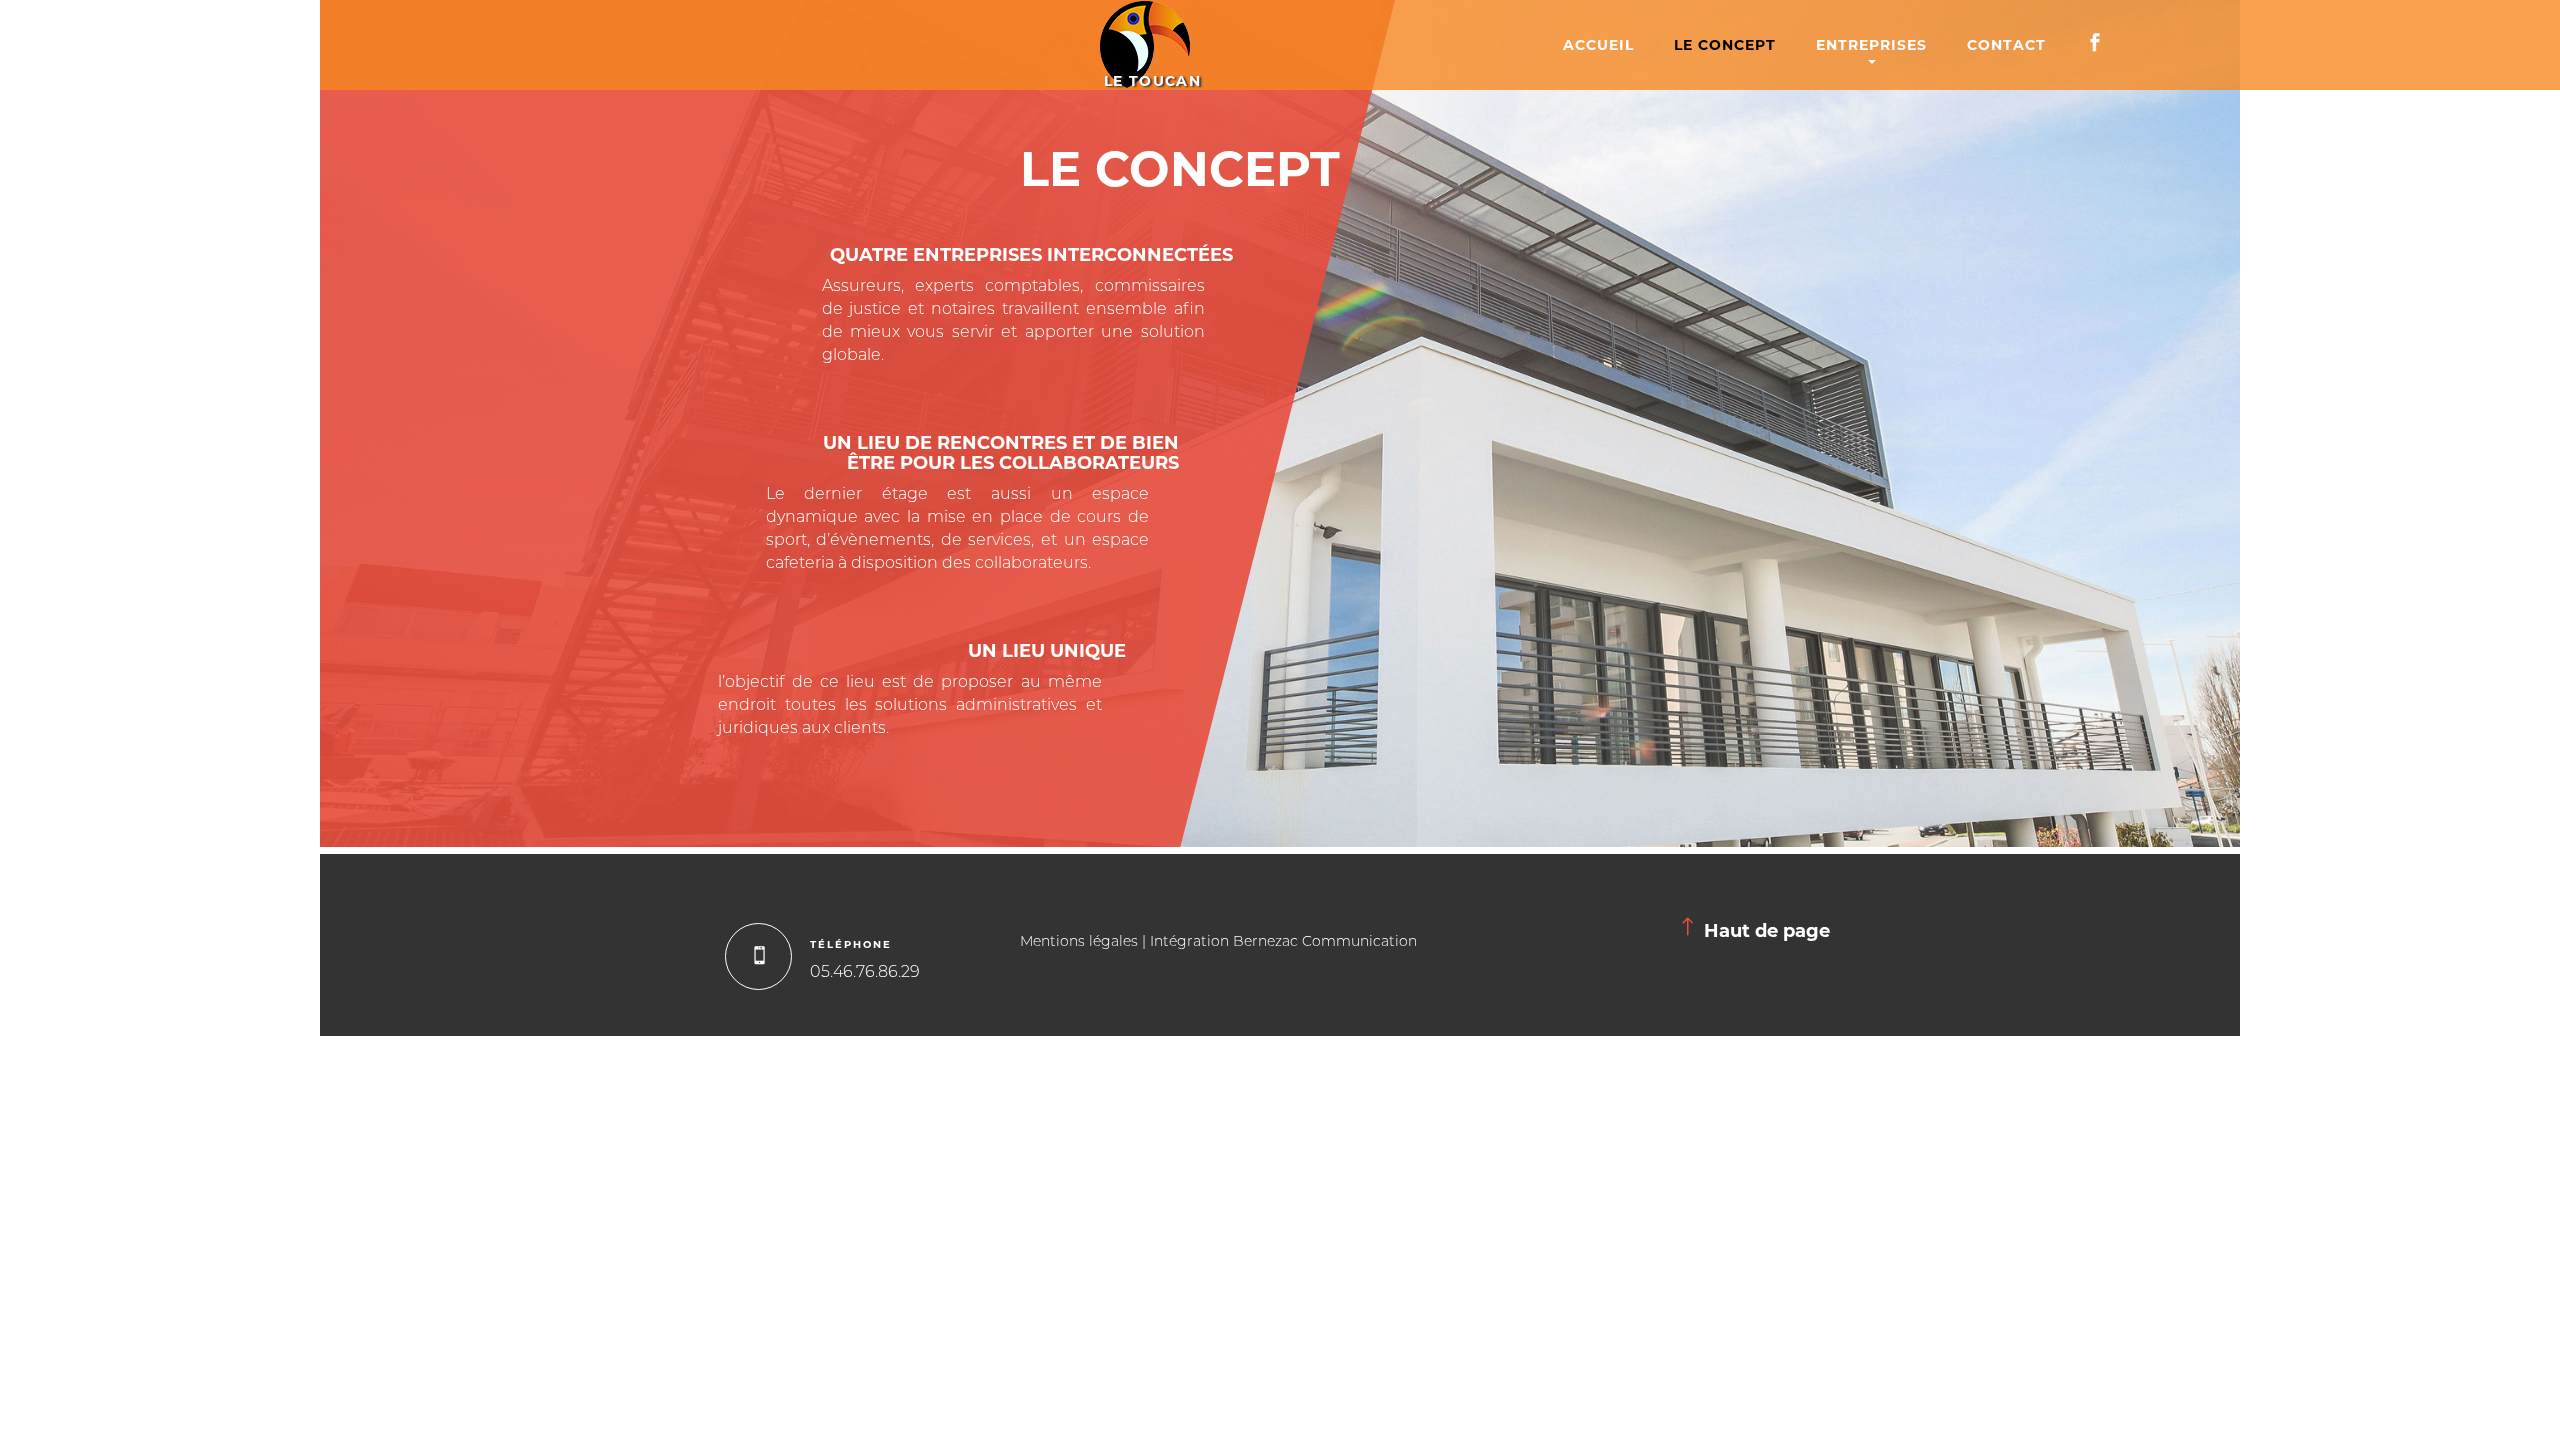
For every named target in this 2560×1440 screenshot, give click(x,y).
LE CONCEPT (1725, 45)
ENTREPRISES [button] (1871, 45)
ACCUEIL (1598, 45)
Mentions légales (1079, 942)
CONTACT (2006, 45)
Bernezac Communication (1325, 942)
